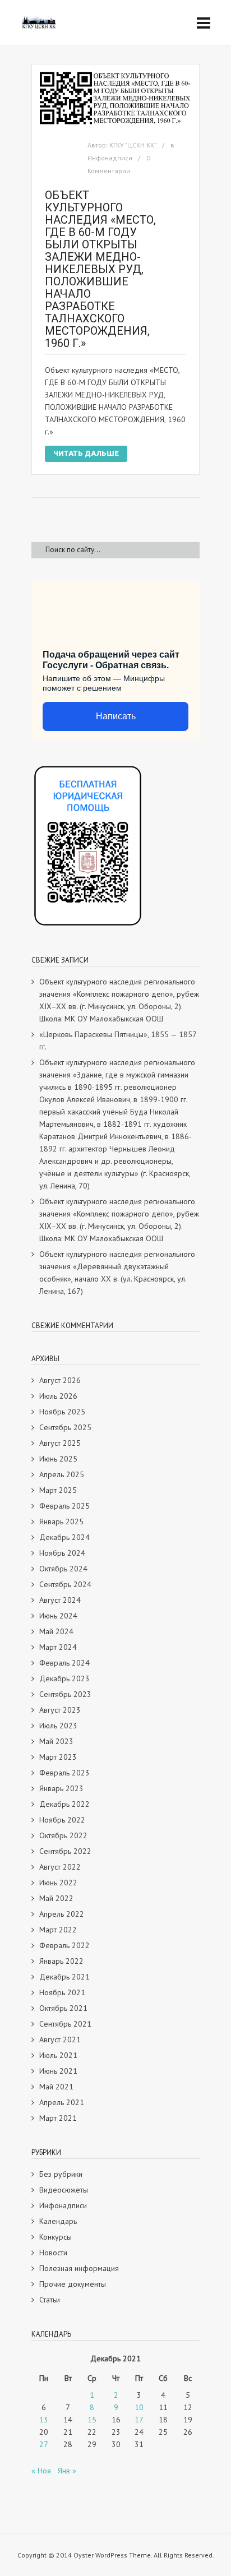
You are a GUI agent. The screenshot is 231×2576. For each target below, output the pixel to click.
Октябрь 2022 (63, 1835)
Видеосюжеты (64, 2190)
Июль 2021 (58, 2055)
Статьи (50, 2300)
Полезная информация (79, 2268)
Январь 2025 (61, 1521)
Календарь (58, 2221)
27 (44, 2444)
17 (139, 2420)
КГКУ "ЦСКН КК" (133, 145)
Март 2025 (58, 1490)
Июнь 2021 (58, 2071)
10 (139, 2407)
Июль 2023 (58, 1726)
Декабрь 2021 (64, 1977)
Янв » (67, 2471)
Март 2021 (58, 2118)
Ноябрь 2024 (62, 1553)
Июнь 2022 (58, 1883)
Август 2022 (60, 1867)
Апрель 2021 (62, 2102)
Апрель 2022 (62, 1914)
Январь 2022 (61, 1961)
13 (44, 2420)
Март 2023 (58, 1757)
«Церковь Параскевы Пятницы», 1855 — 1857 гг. (118, 1040)
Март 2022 (58, 1930)
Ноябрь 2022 (62, 1820)
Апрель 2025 (62, 1474)
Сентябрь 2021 (65, 2024)
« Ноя (41, 2471)
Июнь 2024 (58, 1616)
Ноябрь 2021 (62, 1992)
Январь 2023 (61, 1788)
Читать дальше (86, 453)
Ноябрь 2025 (62, 1412)
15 (92, 2420)
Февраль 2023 (64, 1773)
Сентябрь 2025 (65, 1427)
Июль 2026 (58, 1396)
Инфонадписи (110, 158)
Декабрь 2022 (64, 1804)
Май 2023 (56, 1741)
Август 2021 (60, 2039)
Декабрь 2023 (64, 1678)
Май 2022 (56, 1898)
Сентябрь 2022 (65, 1851)
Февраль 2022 (64, 1945)
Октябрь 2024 (63, 1569)
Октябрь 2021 (63, 2008)
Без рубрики (61, 2174)
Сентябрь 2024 (65, 1584)
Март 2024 (58, 1647)
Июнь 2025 (58, 1459)
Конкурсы (56, 2237)
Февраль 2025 (64, 1506)
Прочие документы (73, 2284)
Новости (53, 2253)
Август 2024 (60, 1600)
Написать (116, 716)
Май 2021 (56, 2087)
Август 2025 (60, 1443)
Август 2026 (60, 1380)
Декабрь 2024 (64, 1537)
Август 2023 (60, 1710)
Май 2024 (56, 1631)
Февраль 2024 (64, 1663)
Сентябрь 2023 (65, 1694)
